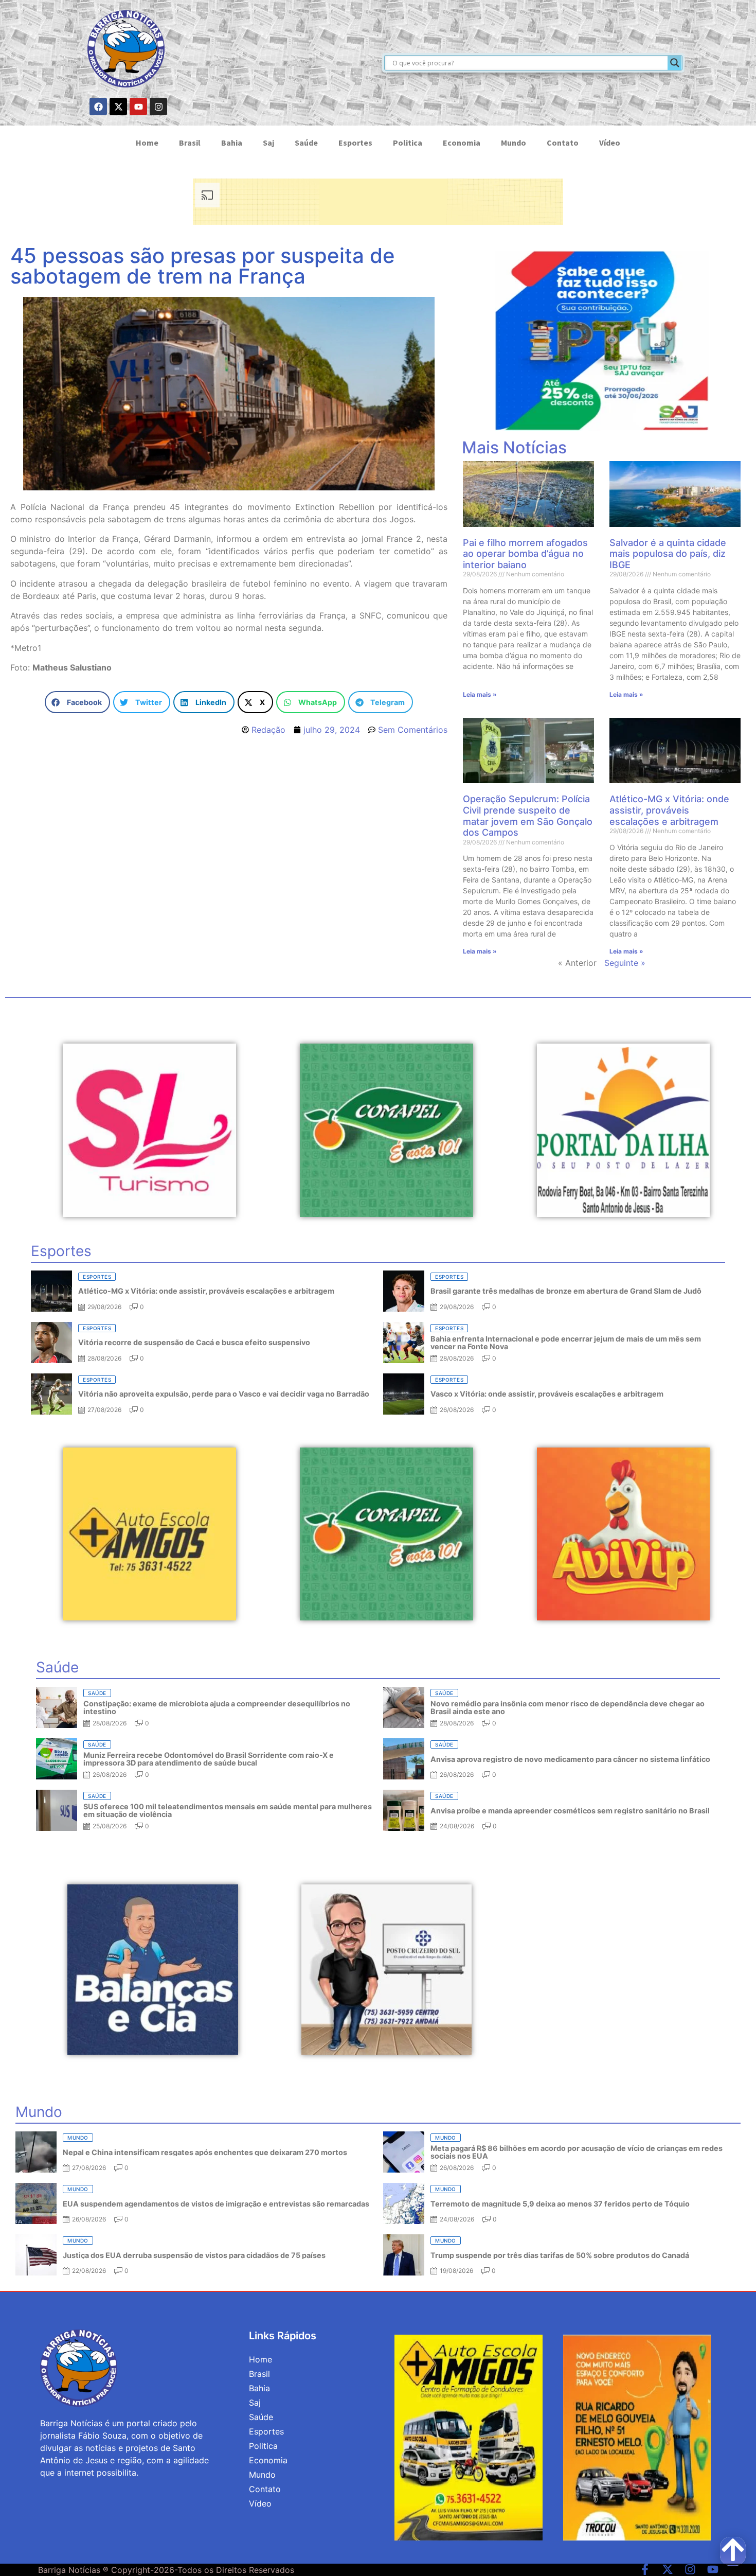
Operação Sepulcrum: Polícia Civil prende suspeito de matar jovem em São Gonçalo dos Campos (528, 816)
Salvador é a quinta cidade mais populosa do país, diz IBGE (668, 554)
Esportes (355, 143)
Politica (408, 143)
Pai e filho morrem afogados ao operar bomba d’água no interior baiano (525, 554)
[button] (77, 702)
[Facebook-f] (645, 2569)
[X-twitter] (118, 107)
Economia (462, 143)
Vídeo (610, 143)
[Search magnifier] (675, 63)
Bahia (232, 143)
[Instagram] (158, 107)
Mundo (514, 143)
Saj (268, 143)
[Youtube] (138, 107)
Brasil (190, 143)
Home (147, 143)
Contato (563, 143)
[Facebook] (98, 107)
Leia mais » (480, 694)
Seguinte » (625, 963)
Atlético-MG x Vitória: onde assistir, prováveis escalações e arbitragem (669, 810)
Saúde (306, 143)
